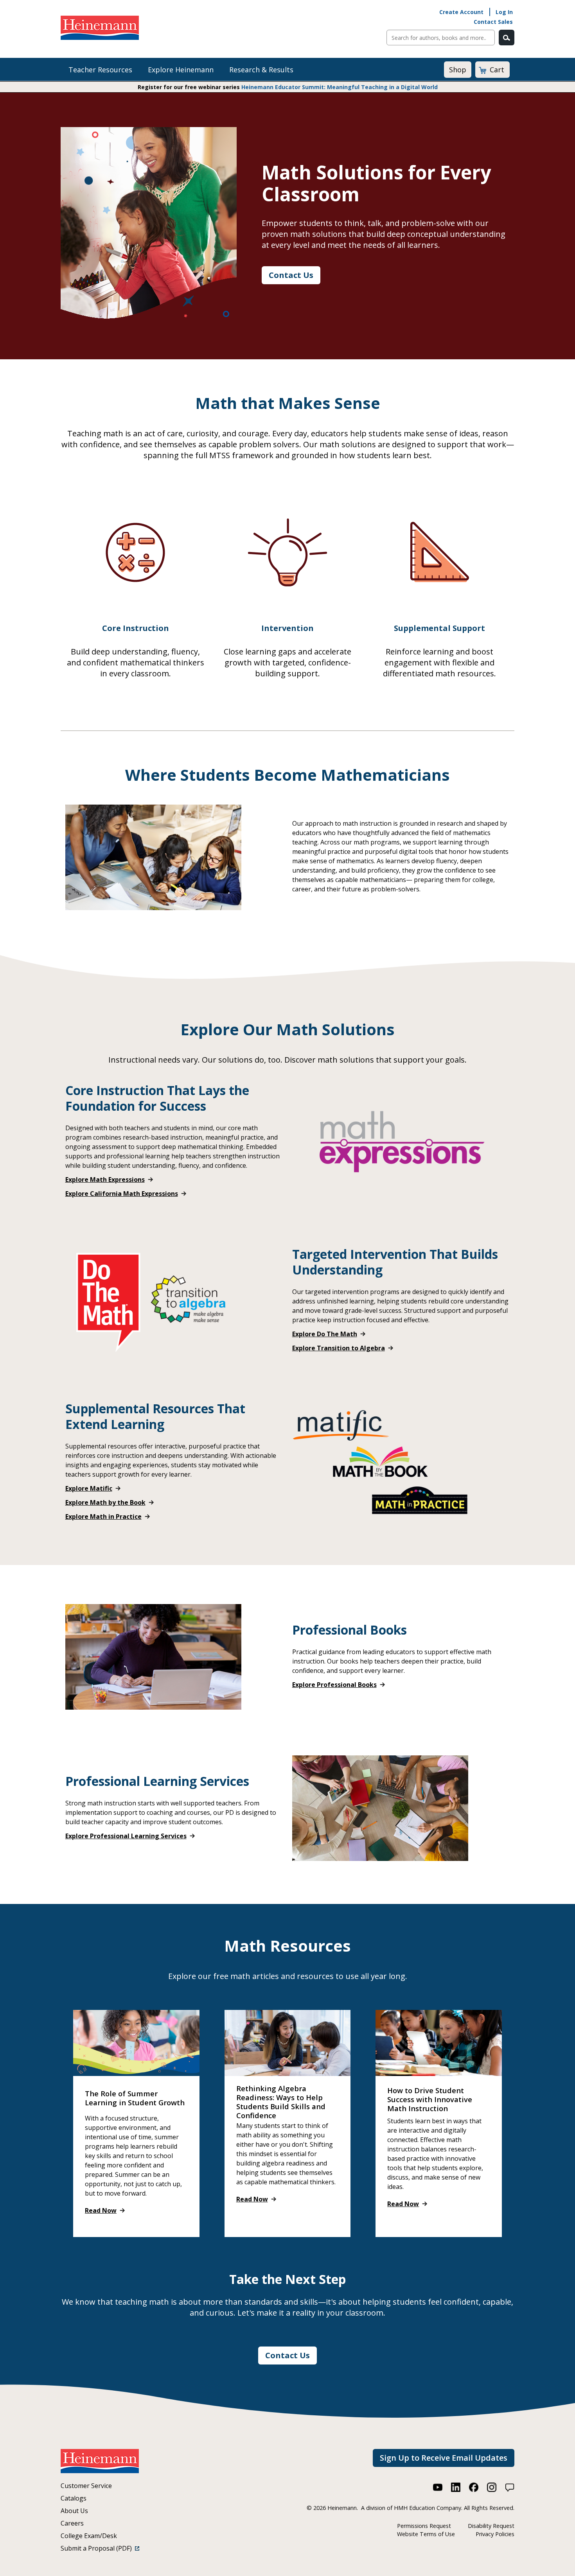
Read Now (101, 2210)
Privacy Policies (495, 2534)
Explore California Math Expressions (122, 1194)
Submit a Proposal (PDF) (98, 2548)
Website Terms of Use (426, 2534)
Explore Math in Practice (103, 1517)
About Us (74, 2511)
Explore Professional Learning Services (126, 1836)
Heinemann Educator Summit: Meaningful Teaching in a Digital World (340, 87)
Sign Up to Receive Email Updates (444, 2458)
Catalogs (74, 2498)
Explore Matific (89, 1488)
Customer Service (86, 2486)
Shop (458, 70)
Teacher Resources (100, 70)
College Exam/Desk (89, 2536)
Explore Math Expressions (105, 1180)
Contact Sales (493, 22)
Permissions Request (424, 2526)
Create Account (461, 12)
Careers (72, 2523)
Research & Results (261, 70)
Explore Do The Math (325, 1334)
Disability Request (491, 2526)
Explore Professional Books (334, 1685)
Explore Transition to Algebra (339, 1348)
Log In (504, 12)
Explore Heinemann (181, 70)
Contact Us (291, 275)
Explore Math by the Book (105, 1502)
